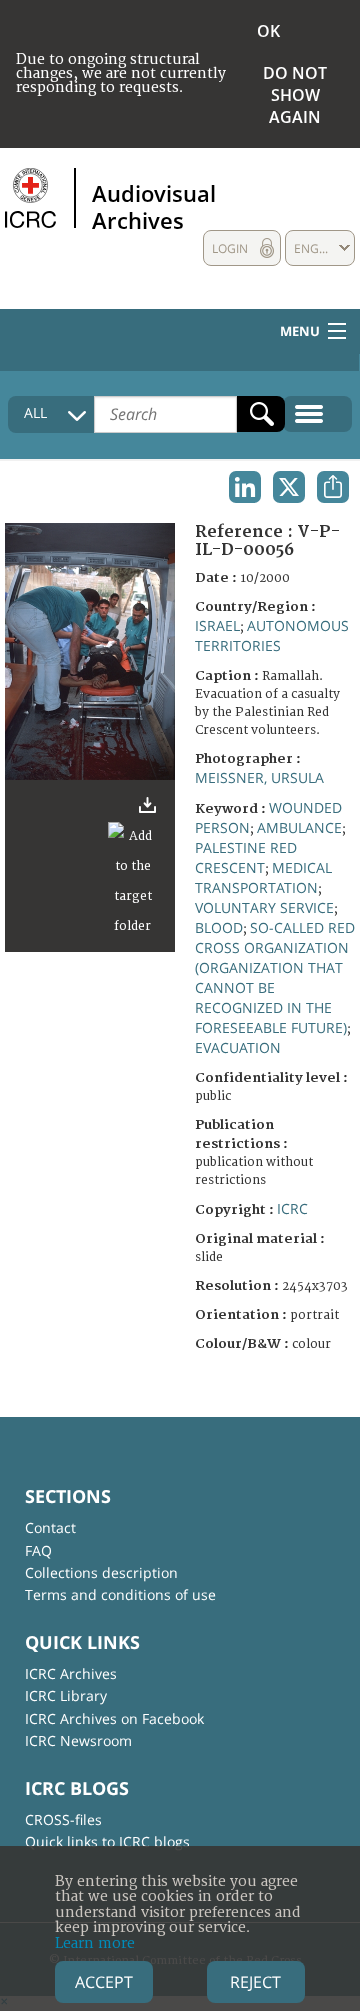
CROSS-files (63, 1819)
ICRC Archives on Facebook (114, 1718)
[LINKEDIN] (245, 487)
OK (268, 31)
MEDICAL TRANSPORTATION (263, 877)
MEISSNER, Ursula (259, 777)
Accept (104, 1982)
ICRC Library (66, 1695)
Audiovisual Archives (154, 206)
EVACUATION (238, 1047)
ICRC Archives (71, 1673)
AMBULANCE (299, 827)
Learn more (95, 1943)
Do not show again (295, 95)
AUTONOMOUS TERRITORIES (272, 635)
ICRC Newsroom (78, 1740)
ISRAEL (217, 625)
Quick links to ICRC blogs (107, 1841)
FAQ (38, 1550)
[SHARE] (333, 487)
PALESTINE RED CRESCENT (246, 857)
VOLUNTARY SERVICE (264, 907)
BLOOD (219, 927)
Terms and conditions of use (120, 1594)
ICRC (292, 1208)
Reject (255, 1982)
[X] (289, 487)
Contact (50, 1527)
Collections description (101, 1572)
